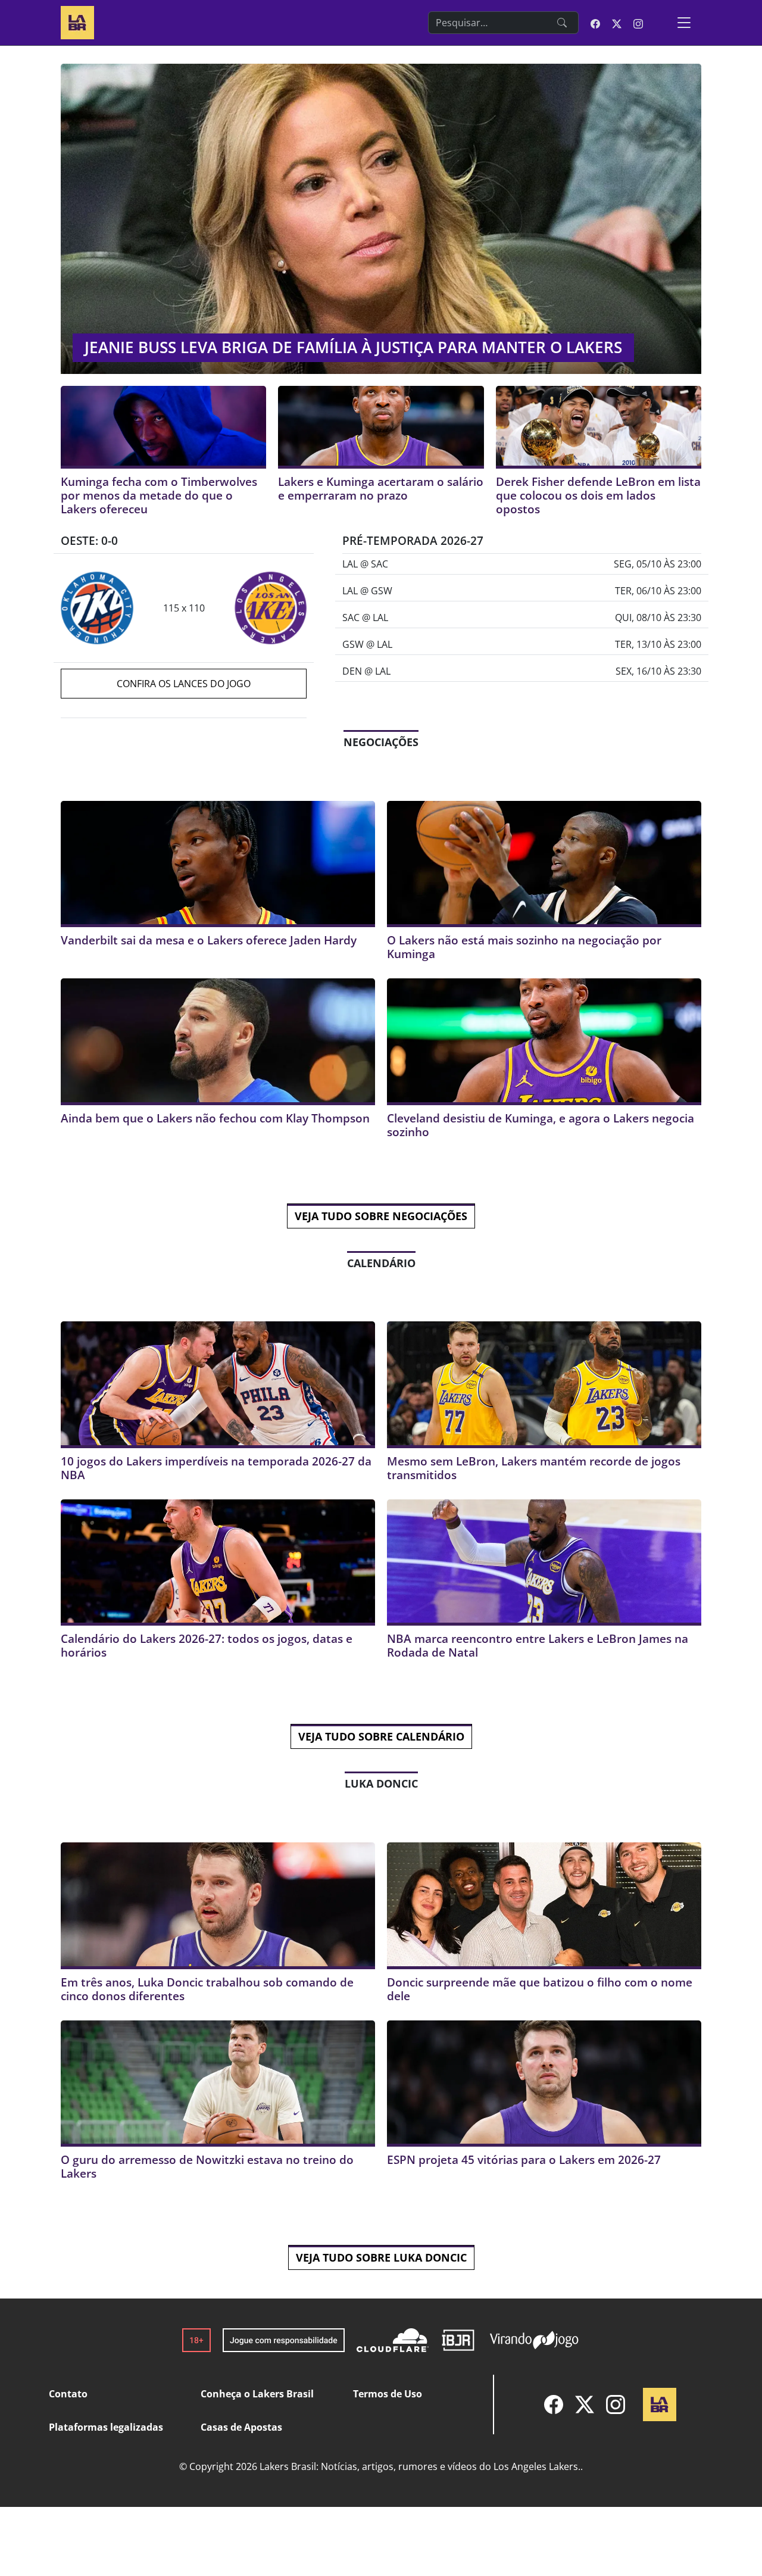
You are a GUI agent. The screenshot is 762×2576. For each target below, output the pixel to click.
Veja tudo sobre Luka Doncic (381, 2257)
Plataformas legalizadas (106, 2427)
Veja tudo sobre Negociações (381, 1216)
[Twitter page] (617, 23)
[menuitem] (554, 2405)
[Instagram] (616, 2405)
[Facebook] (554, 2405)
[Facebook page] (595, 23)
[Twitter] (585, 2405)
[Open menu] (684, 23)
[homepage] (77, 21)
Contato (68, 2394)
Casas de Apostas (241, 2427)
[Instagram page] (638, 23)
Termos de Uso (388, 2394)
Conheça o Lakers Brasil (257, 2394)
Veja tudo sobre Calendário (381, 1736)
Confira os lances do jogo (184, 684)
